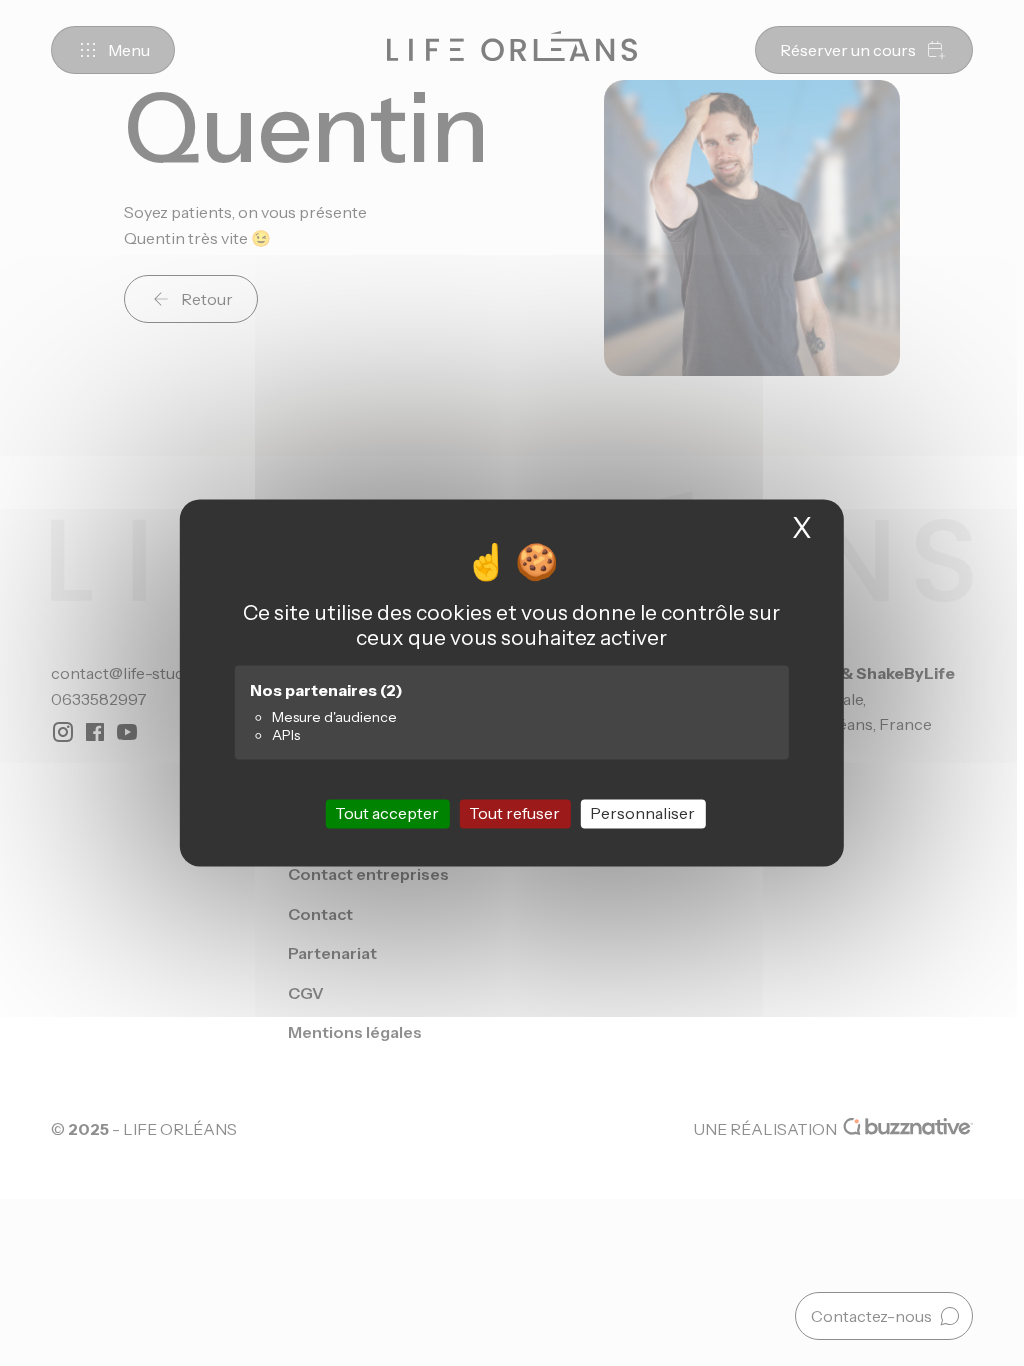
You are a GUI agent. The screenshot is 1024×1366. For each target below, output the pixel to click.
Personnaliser (642, 813)
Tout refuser (514, 813)
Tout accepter (387, 813)
